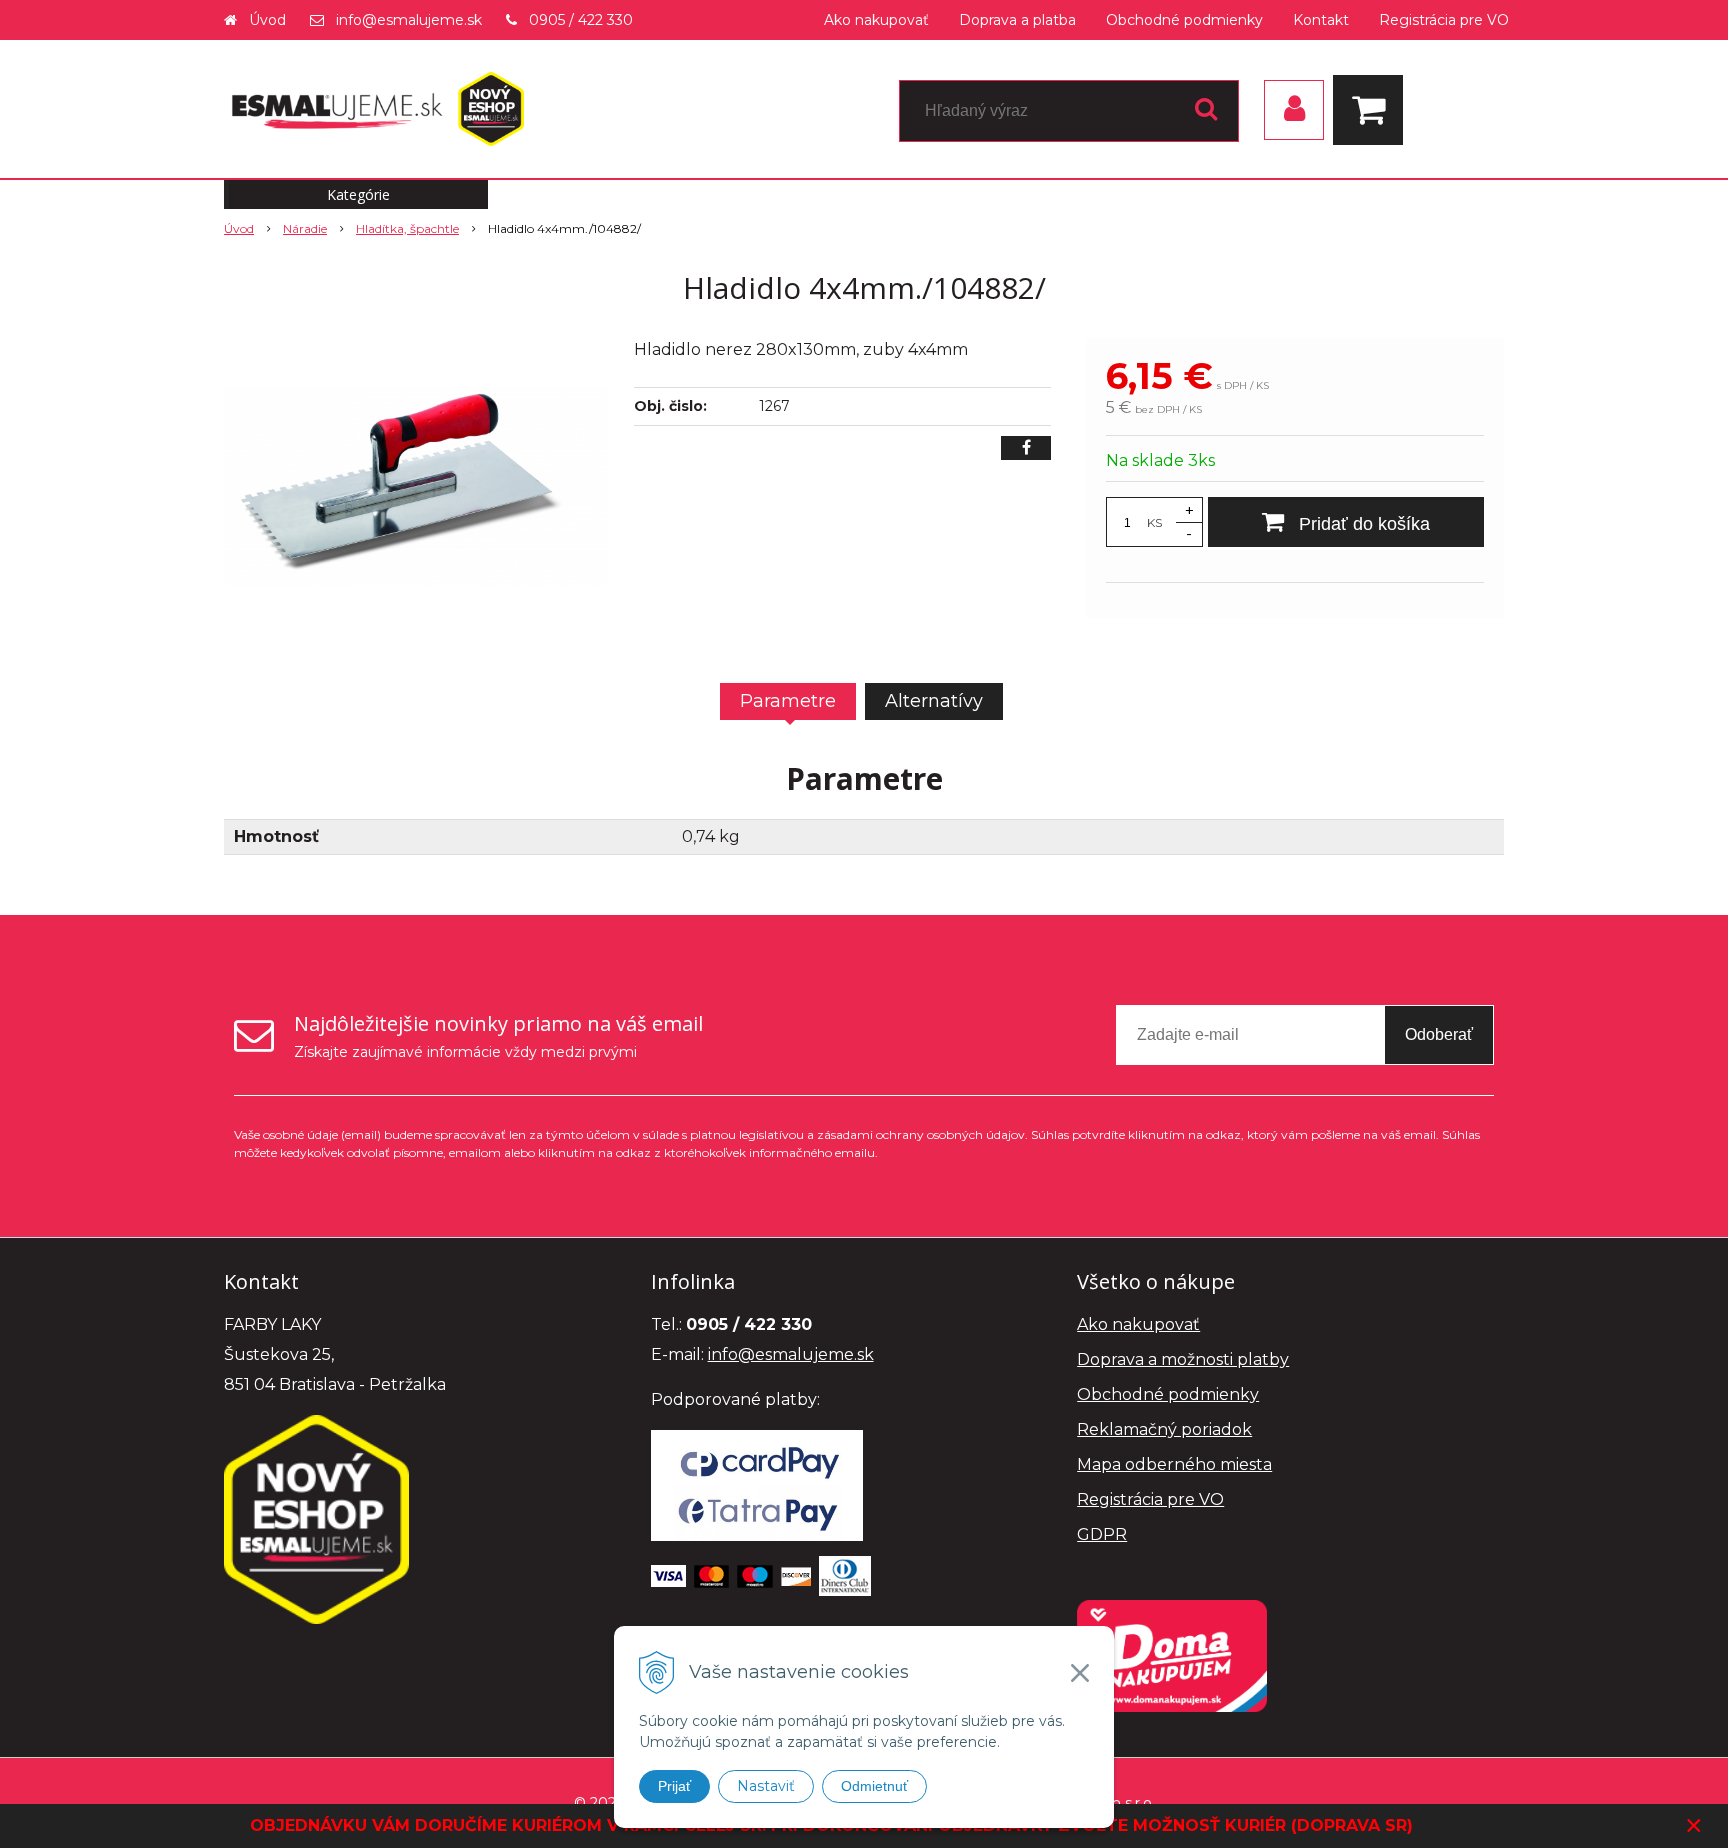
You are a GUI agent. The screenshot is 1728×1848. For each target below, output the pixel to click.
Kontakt (1321, 20)
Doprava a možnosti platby (1183, 1359)
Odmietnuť (874, 1786)
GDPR (1102, 1534)
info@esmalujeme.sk (409, 20)
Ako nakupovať (876, 20)
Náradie (305, 228)
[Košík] (1373, 110)
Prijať (674, 1786)
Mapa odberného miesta (1174, 1464)
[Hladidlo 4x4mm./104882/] (416, 488)
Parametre (788, 701)
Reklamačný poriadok (1164, 1429)
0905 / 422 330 (581, 20)
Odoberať (1439, 1034)
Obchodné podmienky (1184, 20)
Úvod (267, 20)
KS (1154, 522)
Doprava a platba (1017, 20)
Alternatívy (934, 701)
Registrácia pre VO (1444, 20)
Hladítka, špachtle (407, 228)
